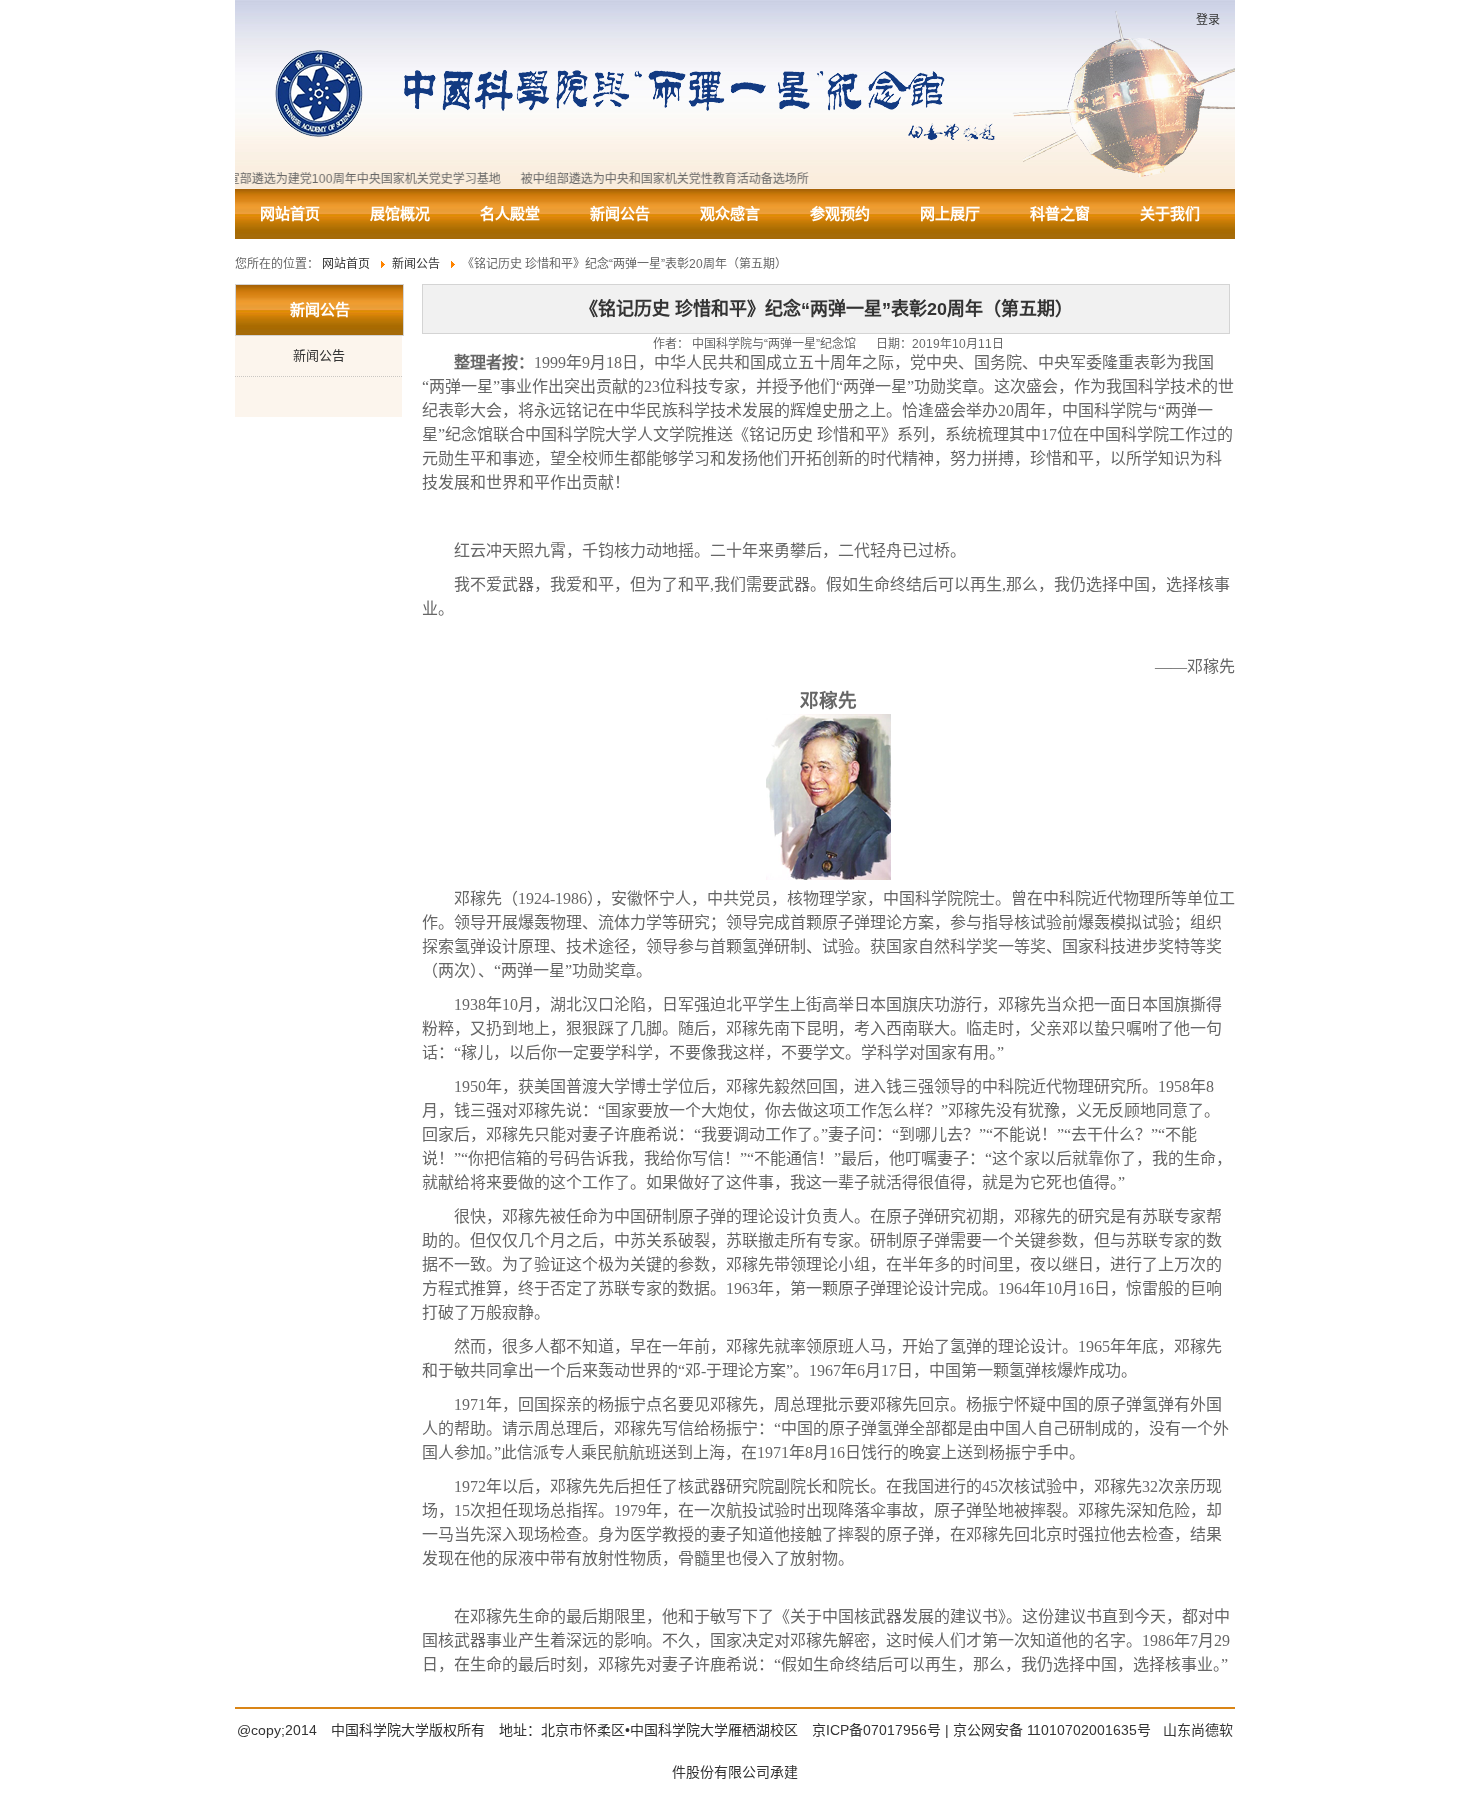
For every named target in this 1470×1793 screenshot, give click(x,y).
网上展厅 (950, 213)
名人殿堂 (510, 213)
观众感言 (730, 213)
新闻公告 (620, 213)
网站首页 (290, 213)
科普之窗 (1060, 213)
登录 (1208, 20)
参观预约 (840, 213)
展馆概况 (400, 213)
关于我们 (1170, 213)
